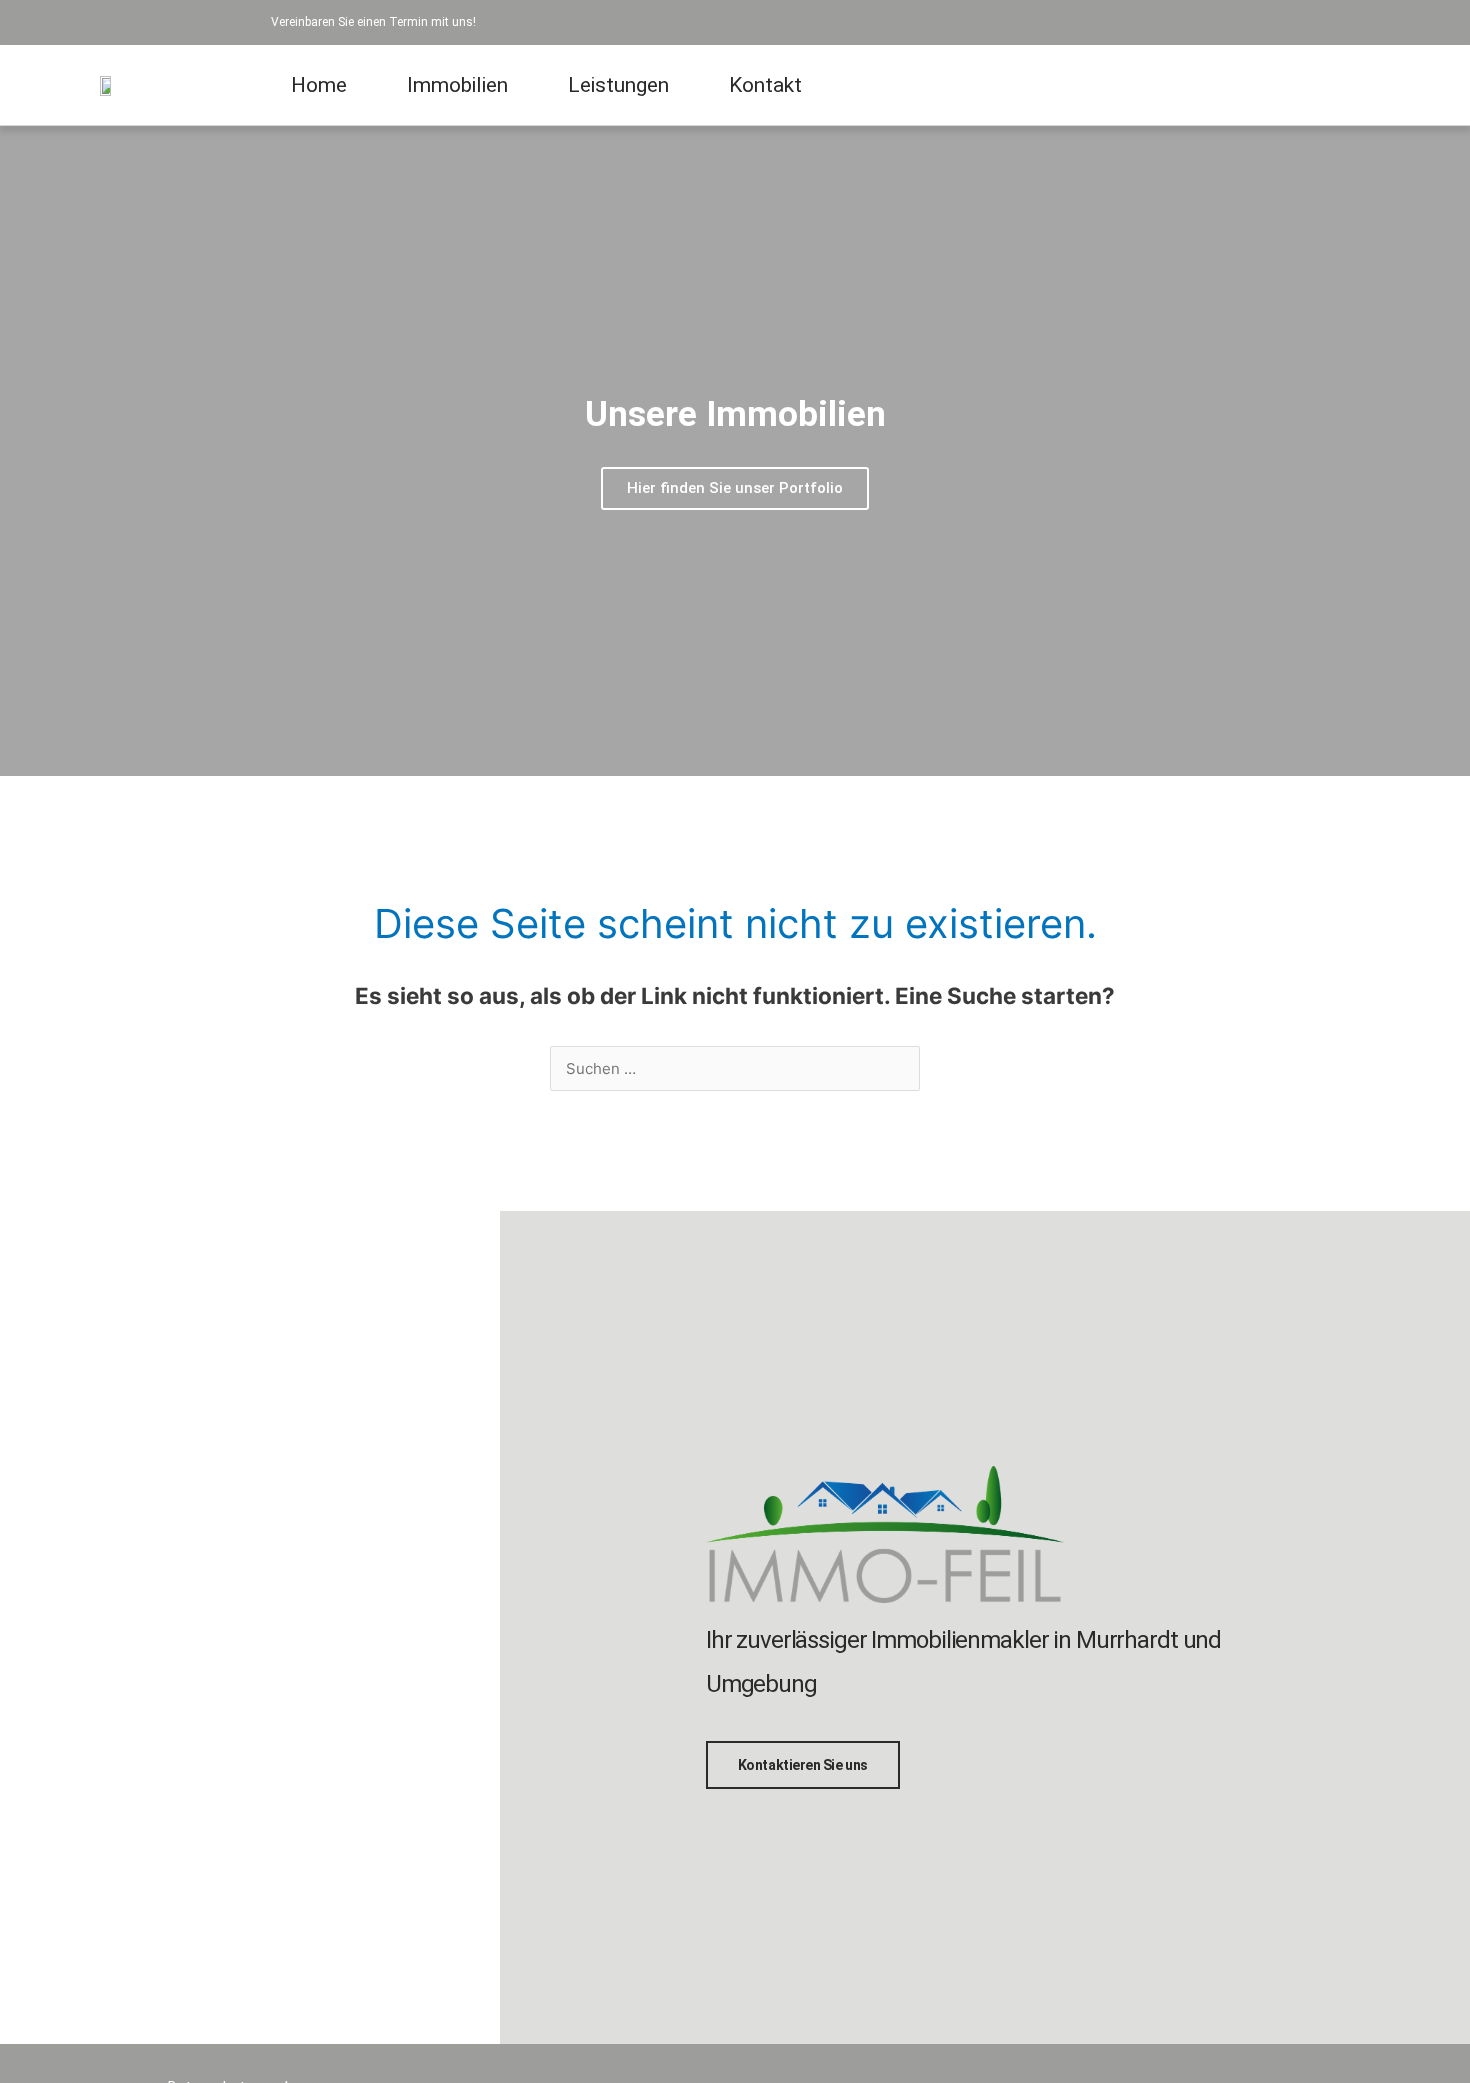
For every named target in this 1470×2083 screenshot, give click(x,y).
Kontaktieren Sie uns (803, 1765)
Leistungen (618, 85)
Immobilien (457, 85)
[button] (19, 451)
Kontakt (765, 85)
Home (319, 85)
